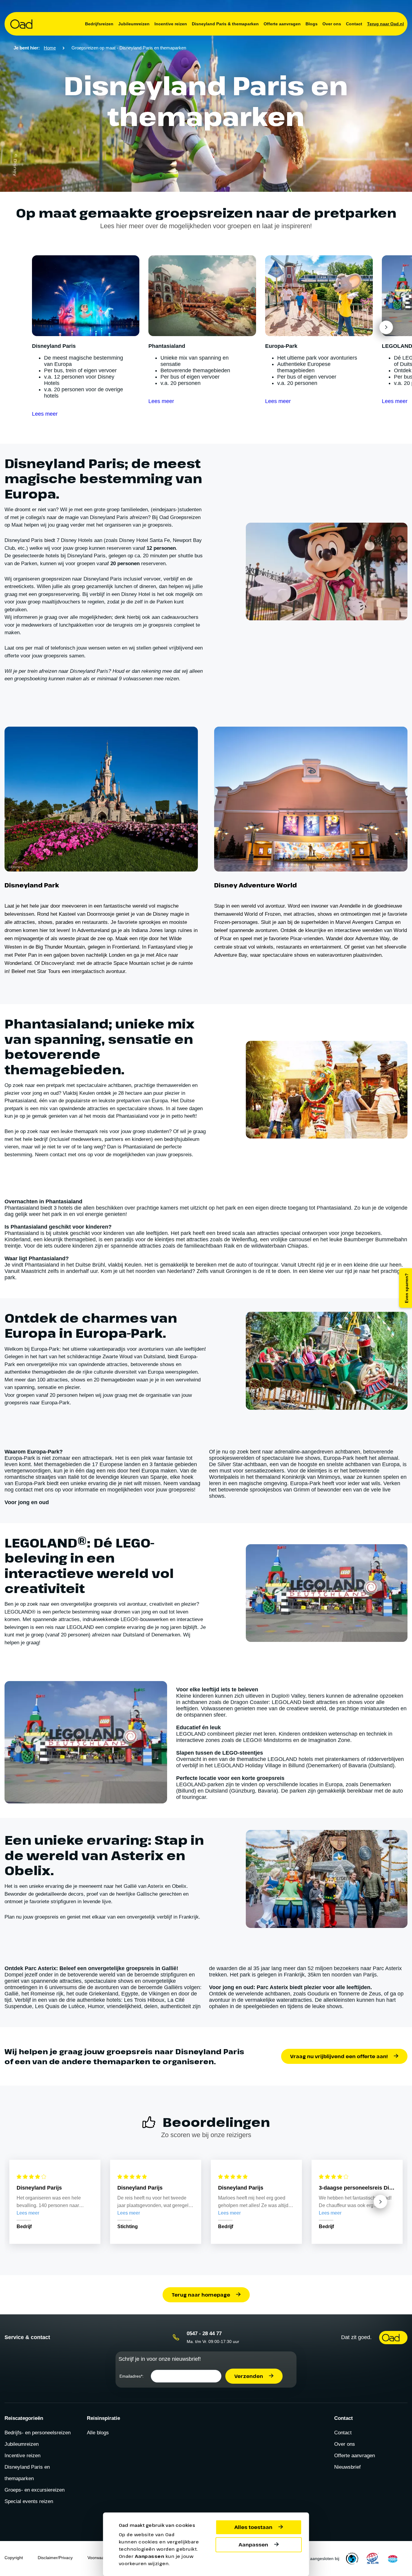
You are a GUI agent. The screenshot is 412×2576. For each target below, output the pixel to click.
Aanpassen (253, 2545)
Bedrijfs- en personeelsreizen (38, 2433)
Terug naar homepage (201, 2295)
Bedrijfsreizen (99, 24)
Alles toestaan (253, 2527)
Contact (354, 24)
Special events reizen (29, 2501)
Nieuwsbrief (347, 2467)
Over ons (332, 24)
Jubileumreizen (134, 24)
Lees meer (45, 414)
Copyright (14, 2558)
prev (58, 327)
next (386, 327)
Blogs (312, 24)
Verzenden (249, 2376)
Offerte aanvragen (282, 24)
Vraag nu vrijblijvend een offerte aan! (339, 2056)
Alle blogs (98, 2433)
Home (50, 48)
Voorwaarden (100, 2558)
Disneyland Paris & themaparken (225, 24)
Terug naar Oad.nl (385, 24)
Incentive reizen (171, 24)
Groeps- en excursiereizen (35, 2490)
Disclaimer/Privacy (55, 2558)
